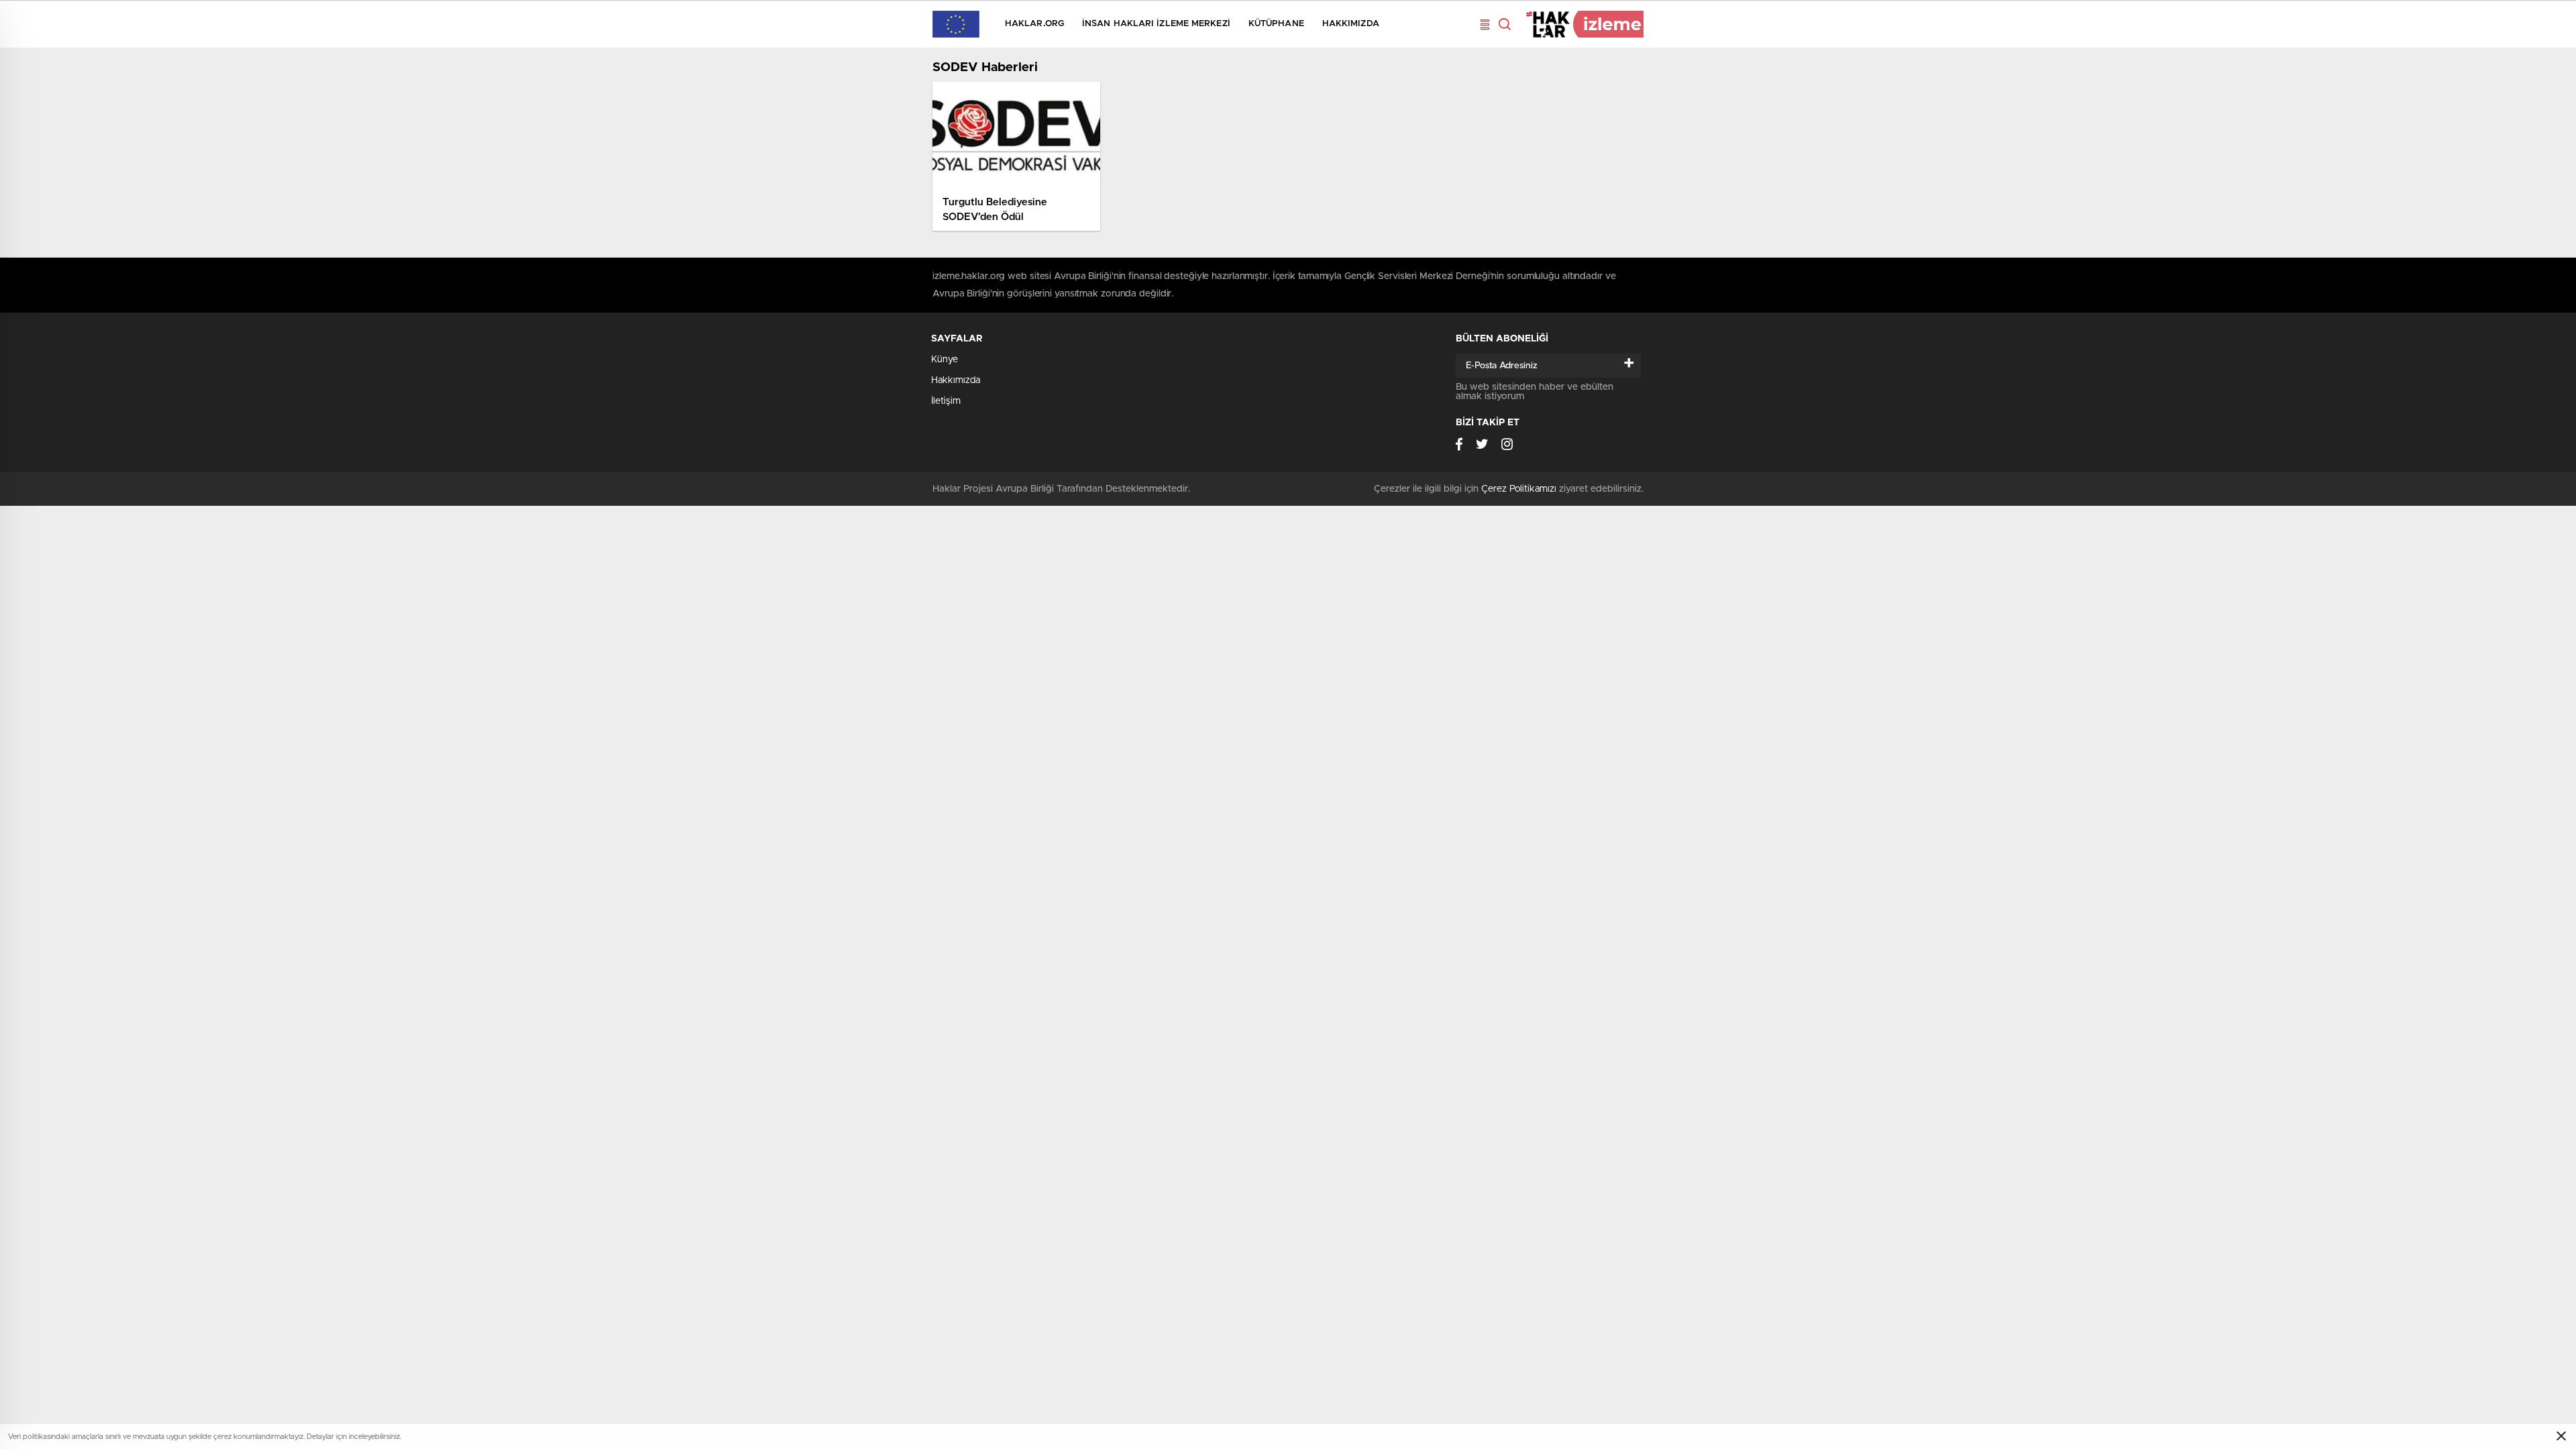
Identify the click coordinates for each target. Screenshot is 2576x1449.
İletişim (946, 401)
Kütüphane (1276, 24)
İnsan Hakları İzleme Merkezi (1156, 24)
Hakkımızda (1351, 24)
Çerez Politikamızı (1519, 489)
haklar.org (1034, 24)
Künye (945, 360)
